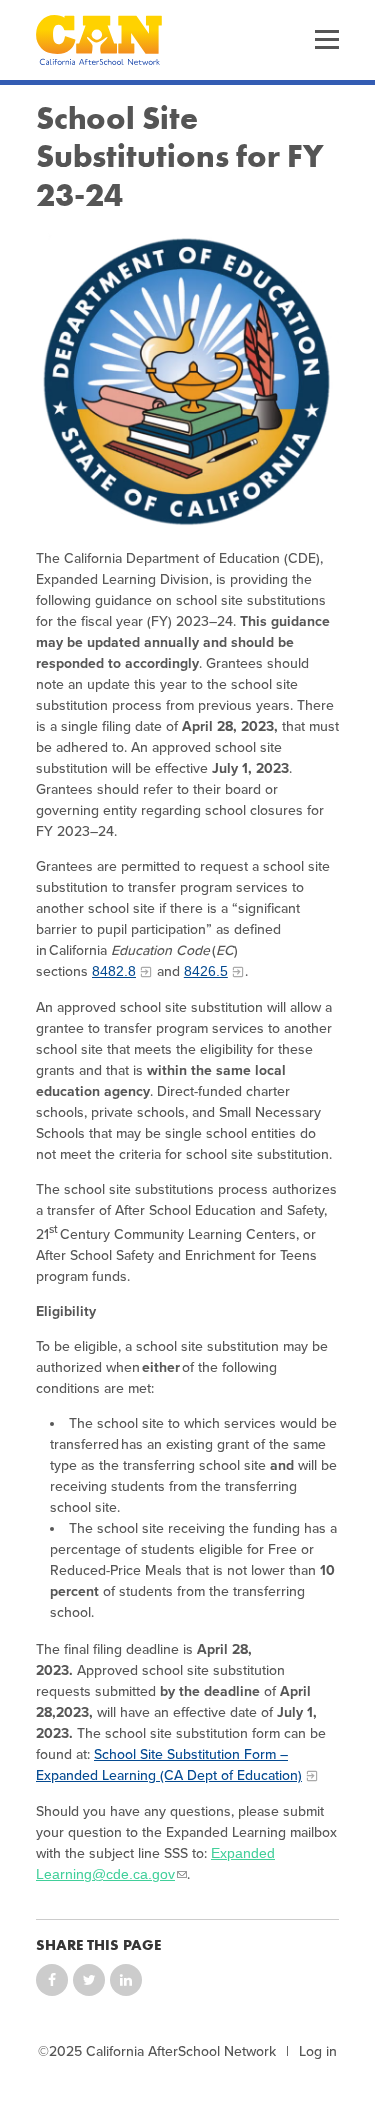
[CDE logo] (187, 381)
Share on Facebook (52, 1980)
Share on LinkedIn (126, 1980)
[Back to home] (99, 40)
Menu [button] (327, 40)
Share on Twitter (89, 1980)
